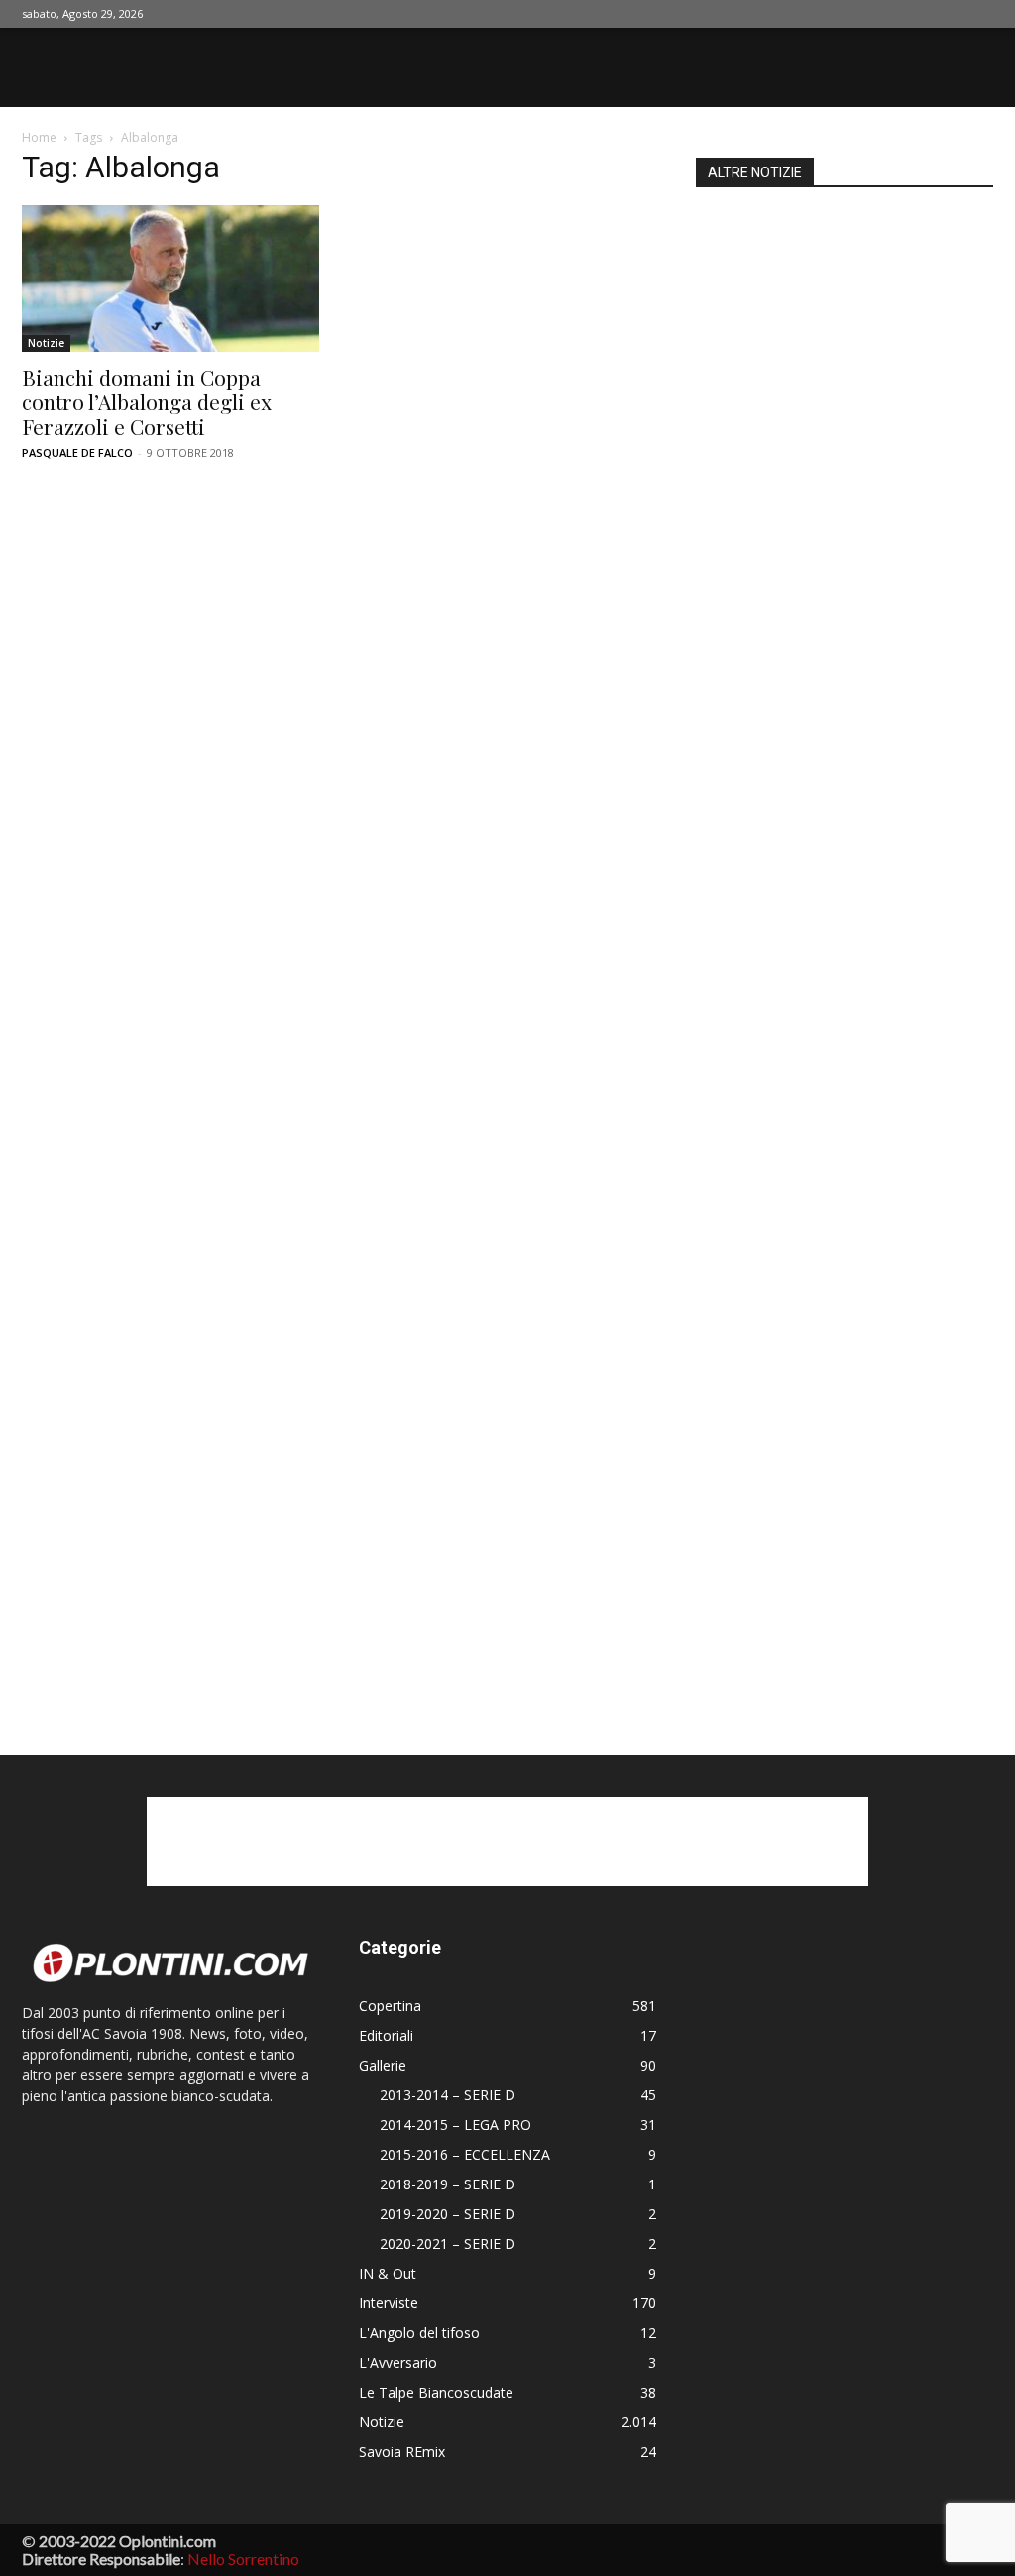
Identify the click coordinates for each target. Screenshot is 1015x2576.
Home (39, 137)
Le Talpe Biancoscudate (436, 2392)
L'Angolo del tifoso (419, 2333)
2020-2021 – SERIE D (448, 2243)
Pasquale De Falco (77, 452)
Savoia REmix (402, 2452)
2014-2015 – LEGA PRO (455, 2125)
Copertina (390, 2006)
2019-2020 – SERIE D (448, 2214)
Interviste (389, 2303)
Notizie (46, 343)
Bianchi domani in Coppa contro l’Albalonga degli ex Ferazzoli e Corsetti (147, 401)
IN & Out (388, 2273)
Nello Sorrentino (243, 2559)
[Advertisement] (845, 946)
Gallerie (383, 2065)
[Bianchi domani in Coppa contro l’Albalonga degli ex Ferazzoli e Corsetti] (170, 279)
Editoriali (386, 2035)
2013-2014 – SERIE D (448, 2095)
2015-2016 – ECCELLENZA (465, 2154)
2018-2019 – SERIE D (448, 2184)
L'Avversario (398, 2362)
